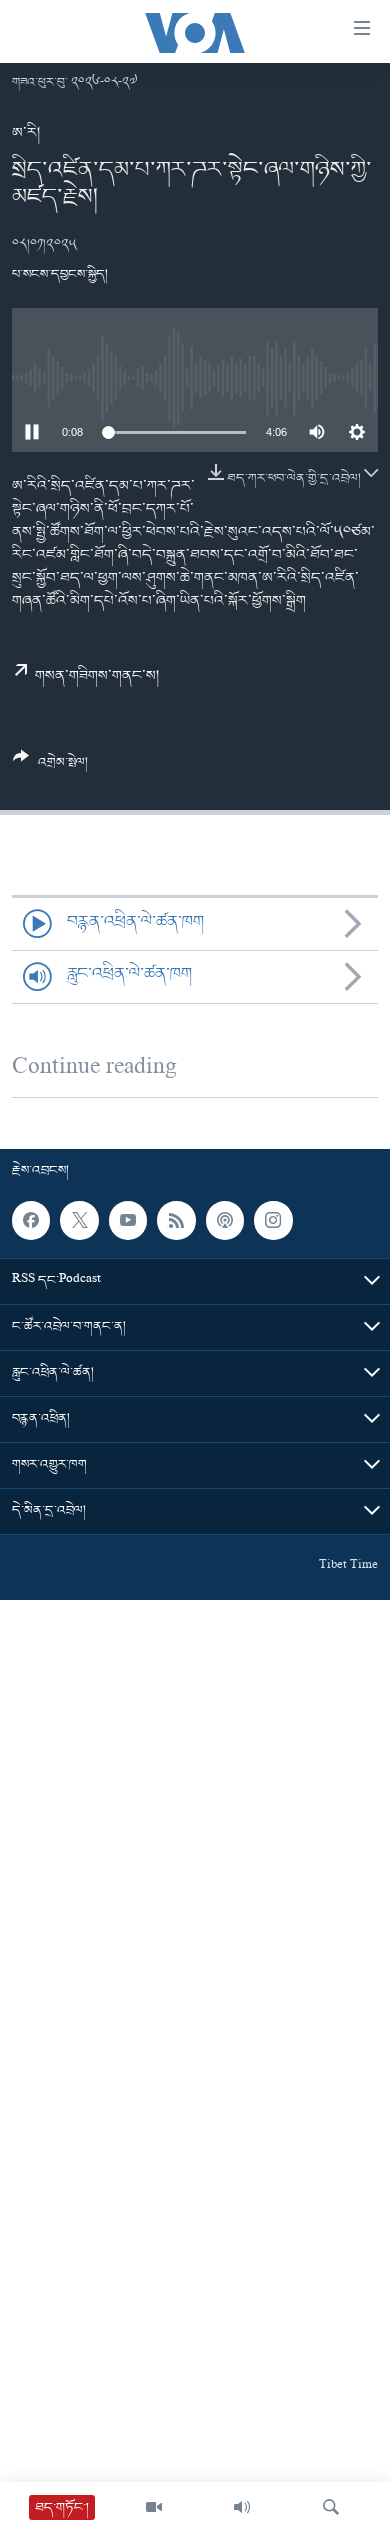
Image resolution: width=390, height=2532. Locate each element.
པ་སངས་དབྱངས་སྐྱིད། (60, 274)
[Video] (154, 2507)
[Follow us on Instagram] (273, 1220)
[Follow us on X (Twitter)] (79, 1220)
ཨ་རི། (26, 133)
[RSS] (176, 1220)
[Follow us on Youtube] (128, 1220)
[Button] (50, 767)
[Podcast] (225, 1220)
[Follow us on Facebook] (31, 1220)
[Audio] (242, 2507)
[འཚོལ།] (331, 2507)
